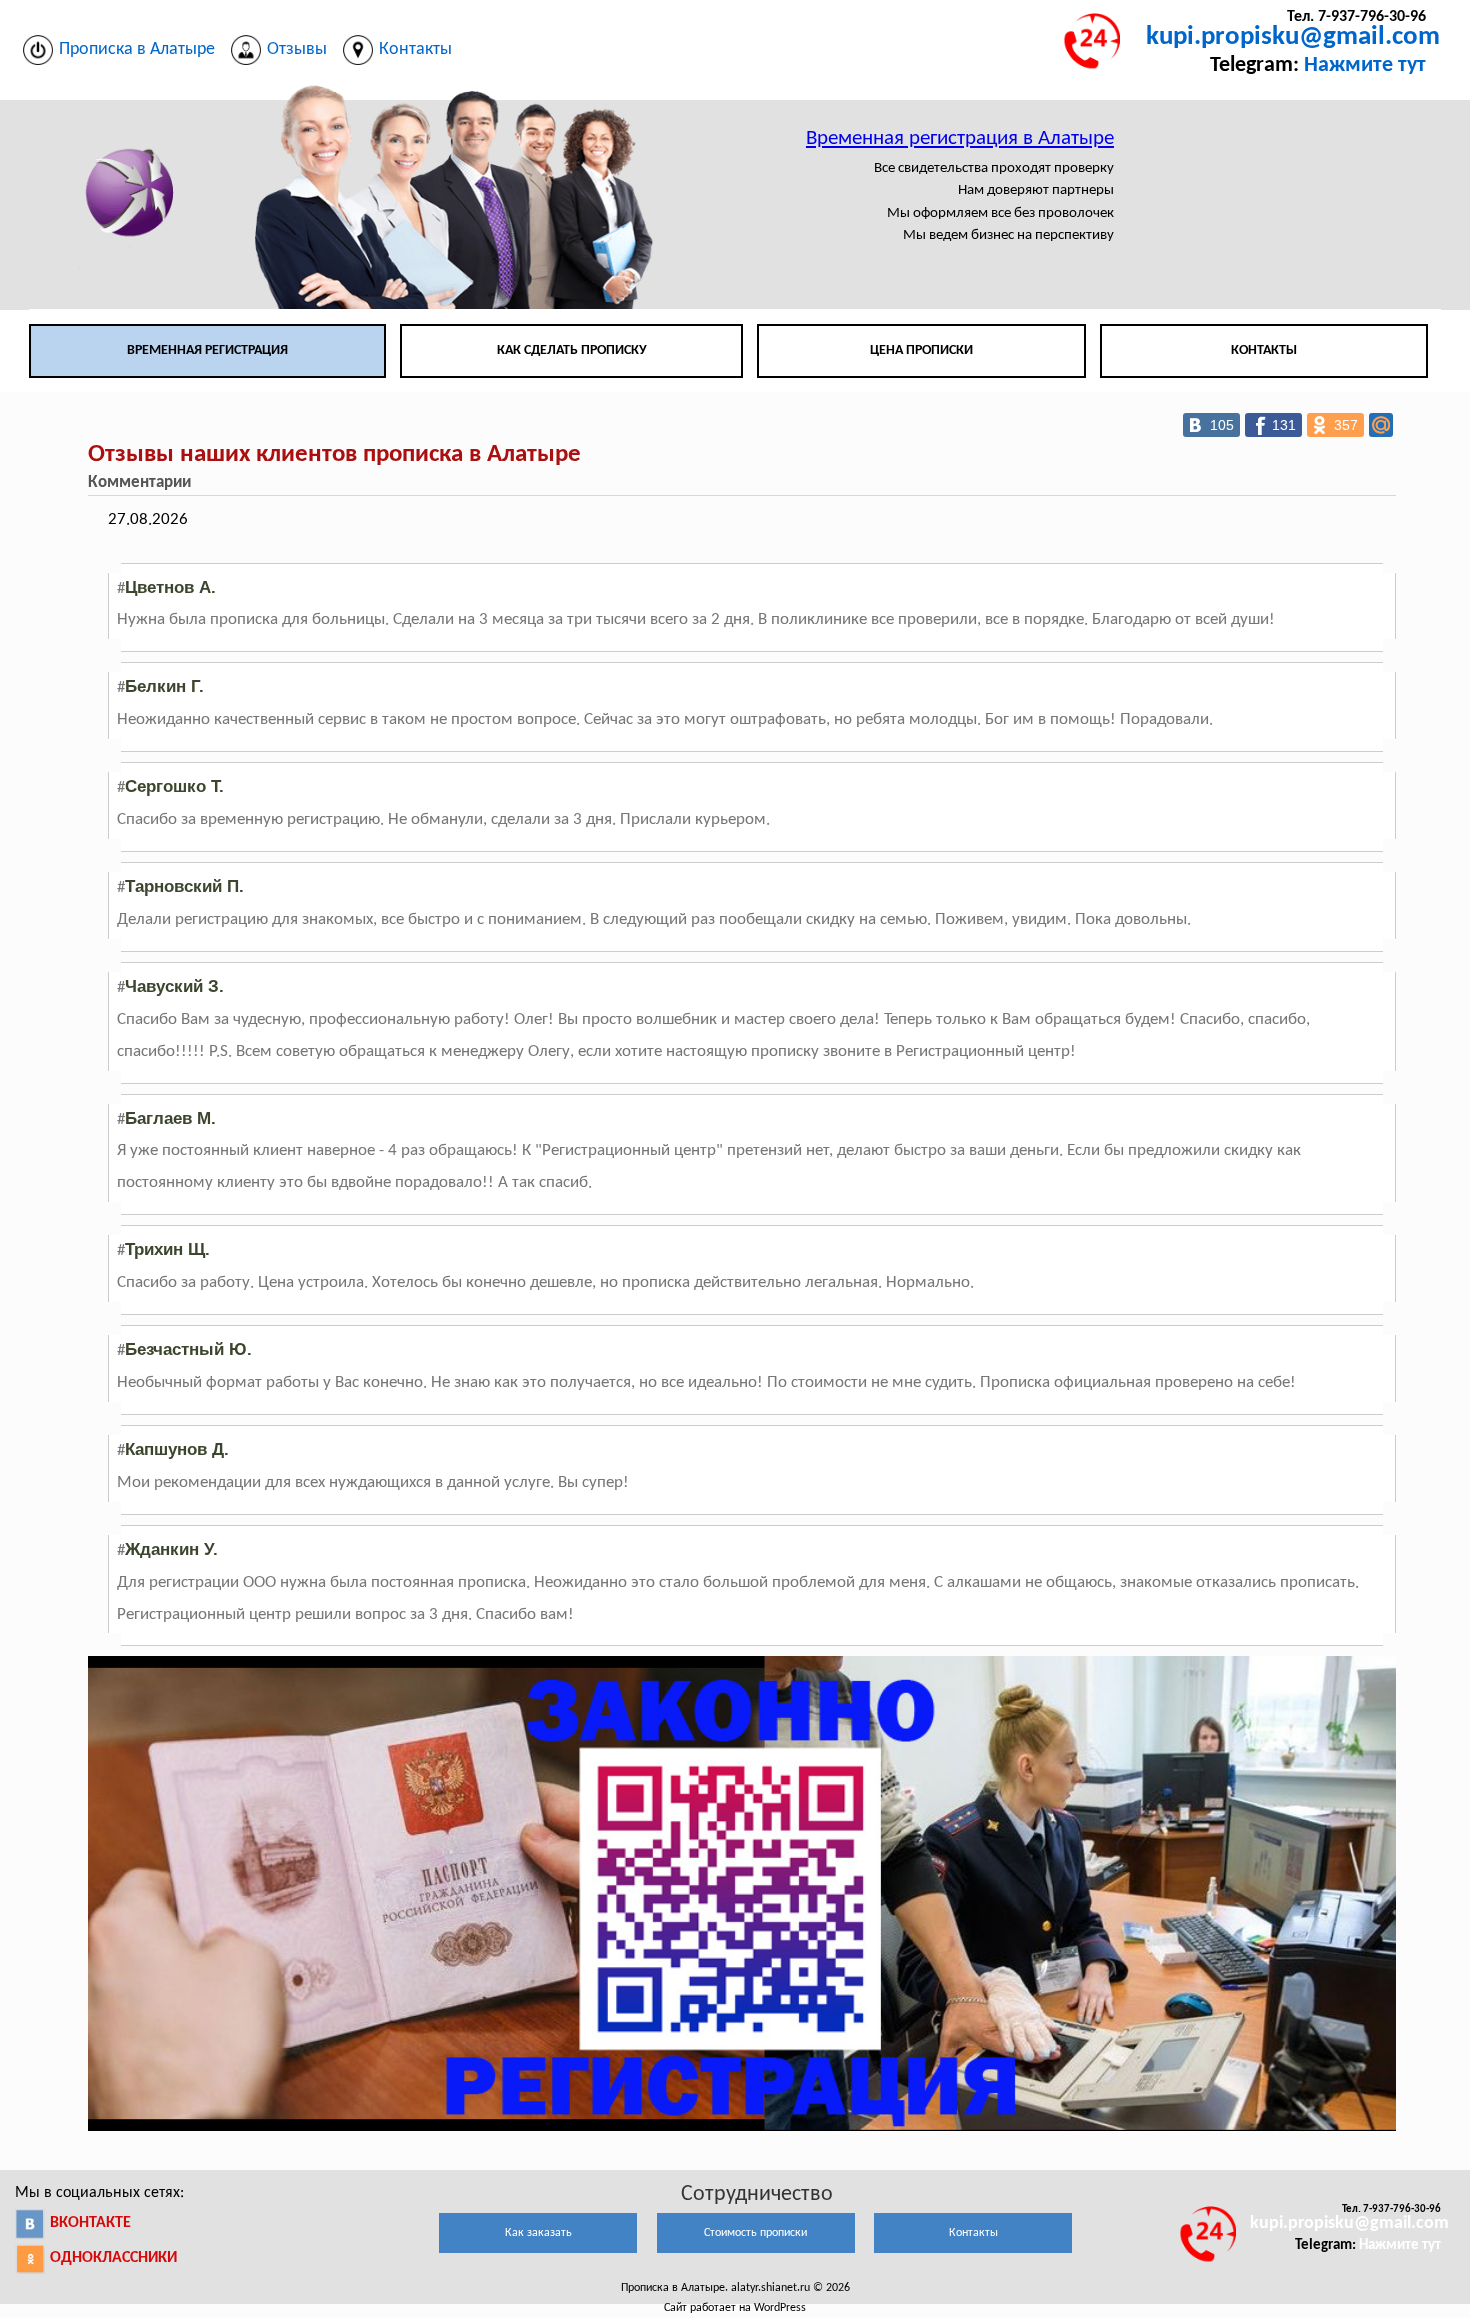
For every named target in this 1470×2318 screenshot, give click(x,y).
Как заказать (538, 2233)
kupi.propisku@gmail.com (1293, 37)
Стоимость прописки (755, 2233)
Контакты (1264, 350)
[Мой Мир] (1381, 425)
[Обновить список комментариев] (207, 483)
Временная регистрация (207, 350)
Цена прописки (921, 350)
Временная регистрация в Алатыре (960, 138)
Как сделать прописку (572, 350)
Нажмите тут (1365, 65)
